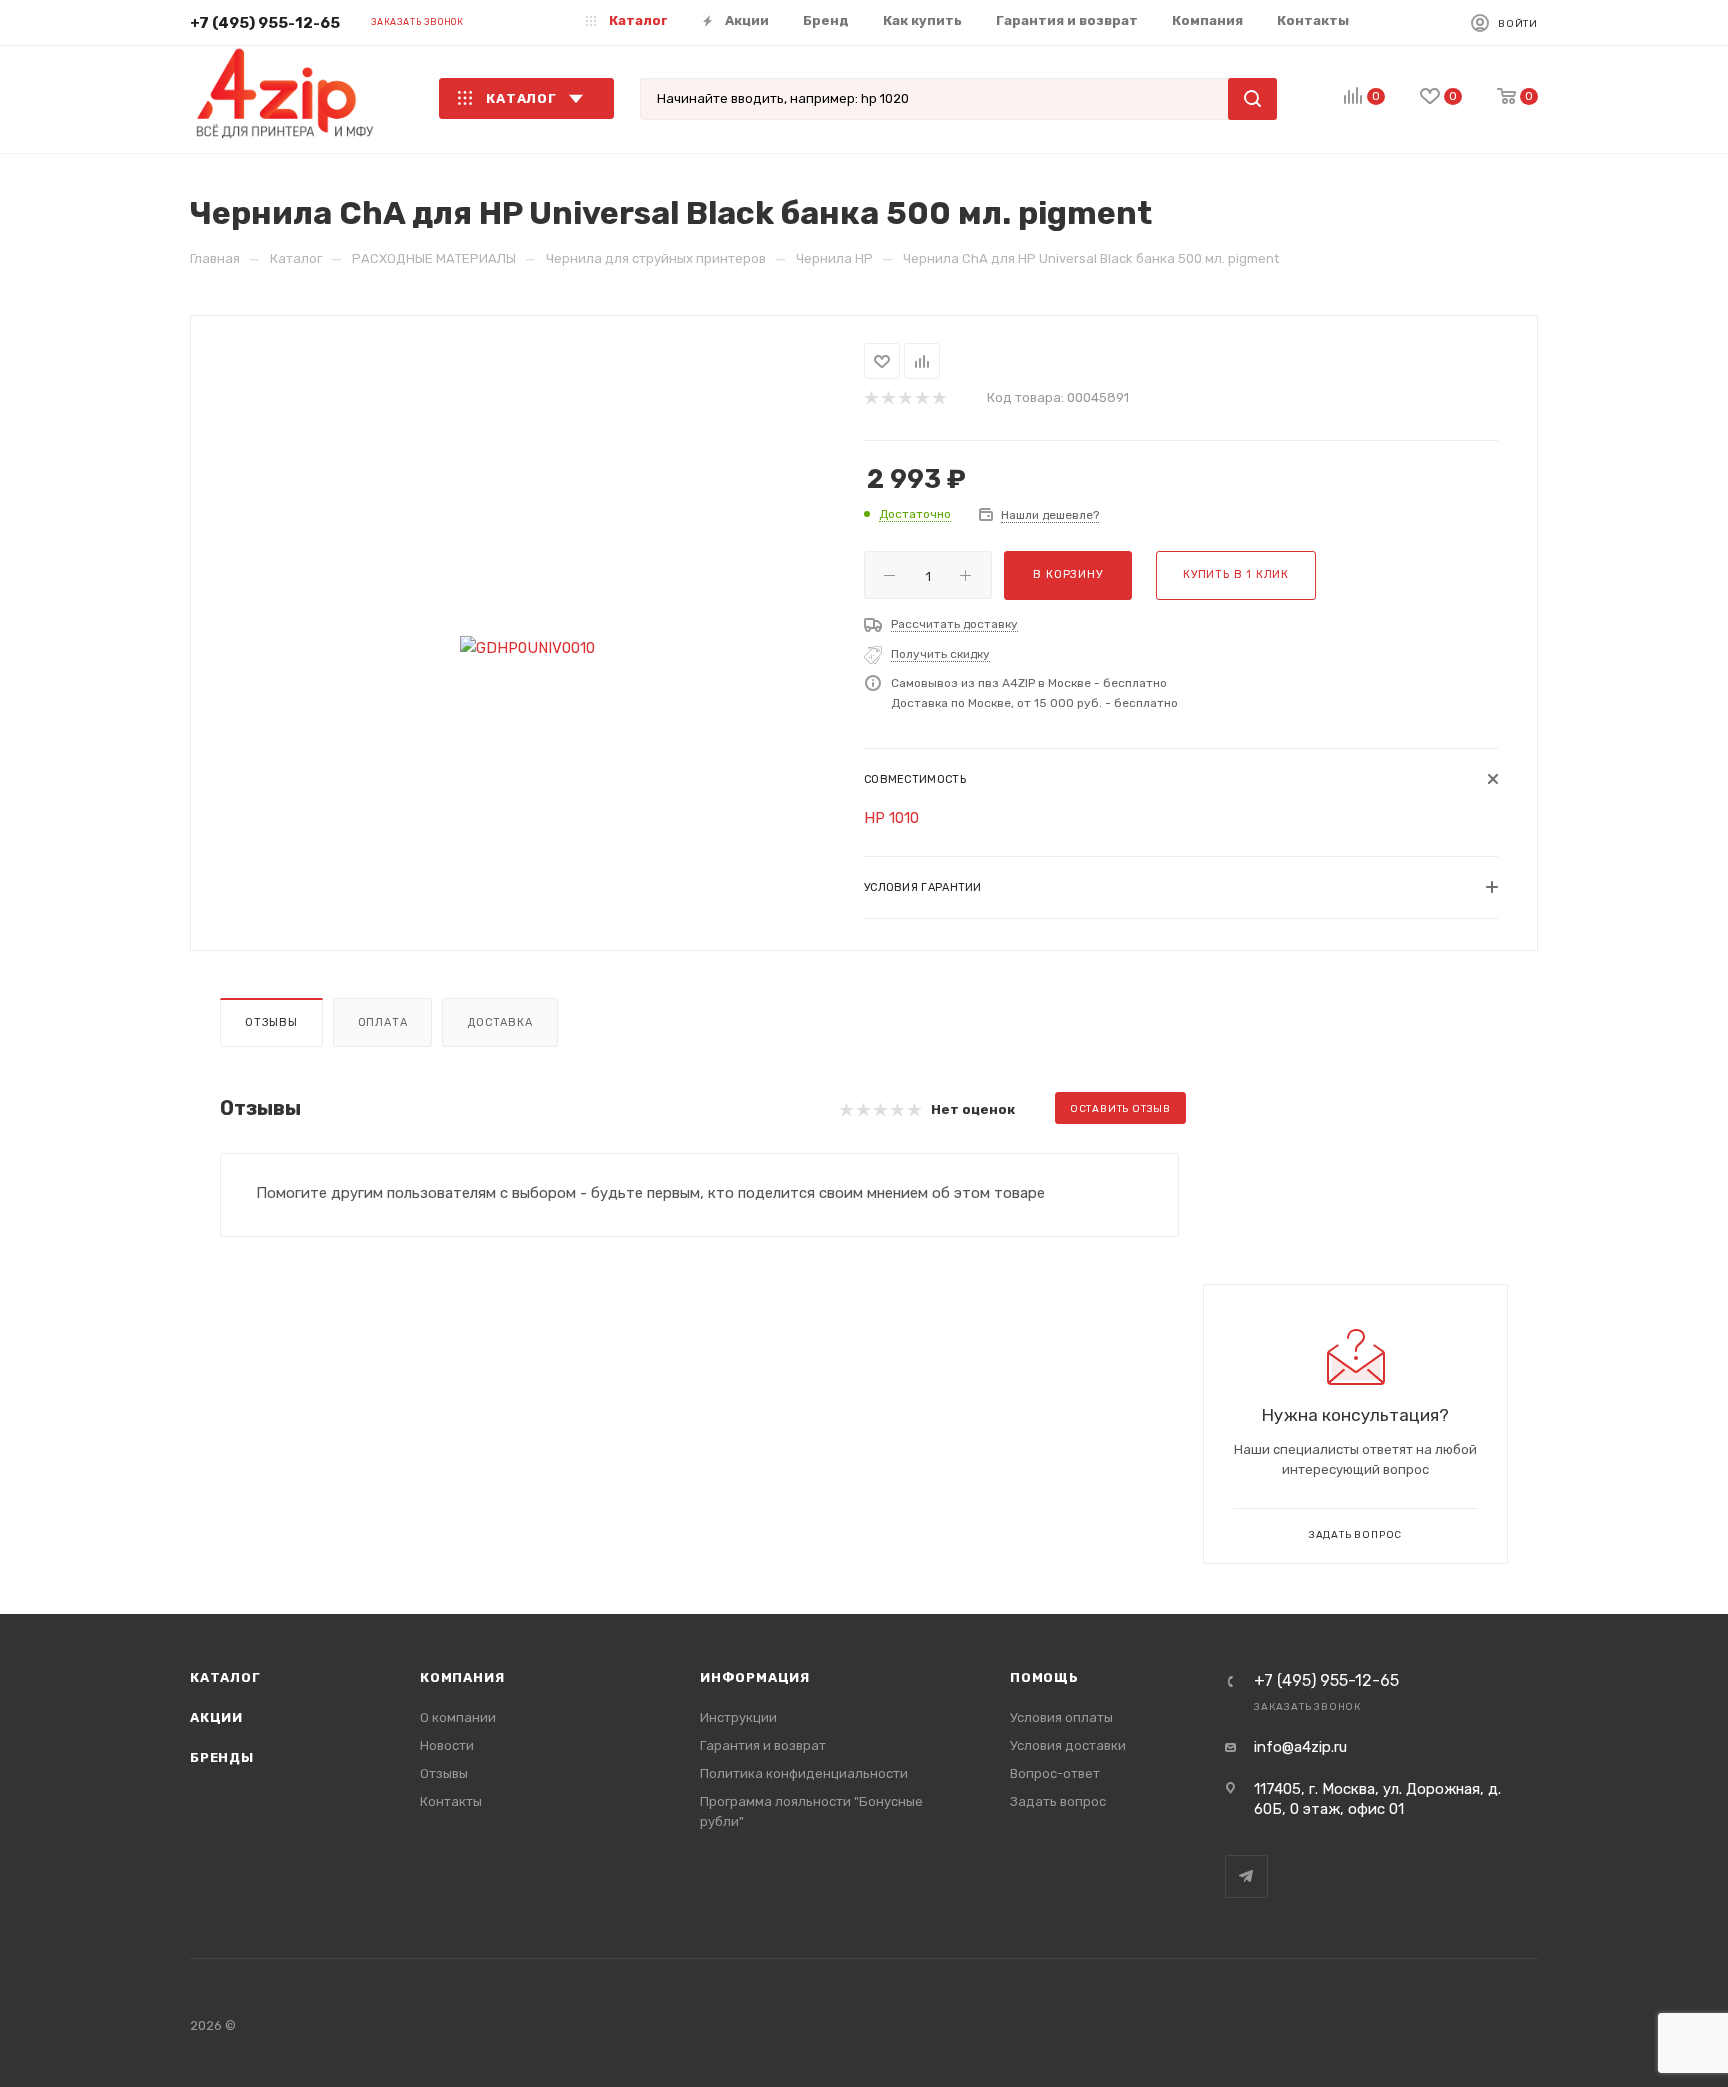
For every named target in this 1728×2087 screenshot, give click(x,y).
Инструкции (738, 1717)
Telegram (1246, 1876)
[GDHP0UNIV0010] (527, 648)
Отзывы (271, 1022)
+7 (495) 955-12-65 (265, 23)
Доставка (499, 1022)
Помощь (1044, 1677)
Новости (447, 1745)
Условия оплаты (1061, 1717)
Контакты (451, 1801)
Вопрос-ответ (1055, 1773)
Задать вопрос (1058, 1801)
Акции (216, 1717)
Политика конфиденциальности (804, 1773)
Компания (462, 1677)
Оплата (383, 1022)
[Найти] (1252, 99)
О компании (458, 1717)
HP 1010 (891, 818)
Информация (755, 1677)
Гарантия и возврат (763, 1745)
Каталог (225, 1677)
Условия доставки (1068, 1745)
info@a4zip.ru (1300, 1747)
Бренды (222, 1757)
